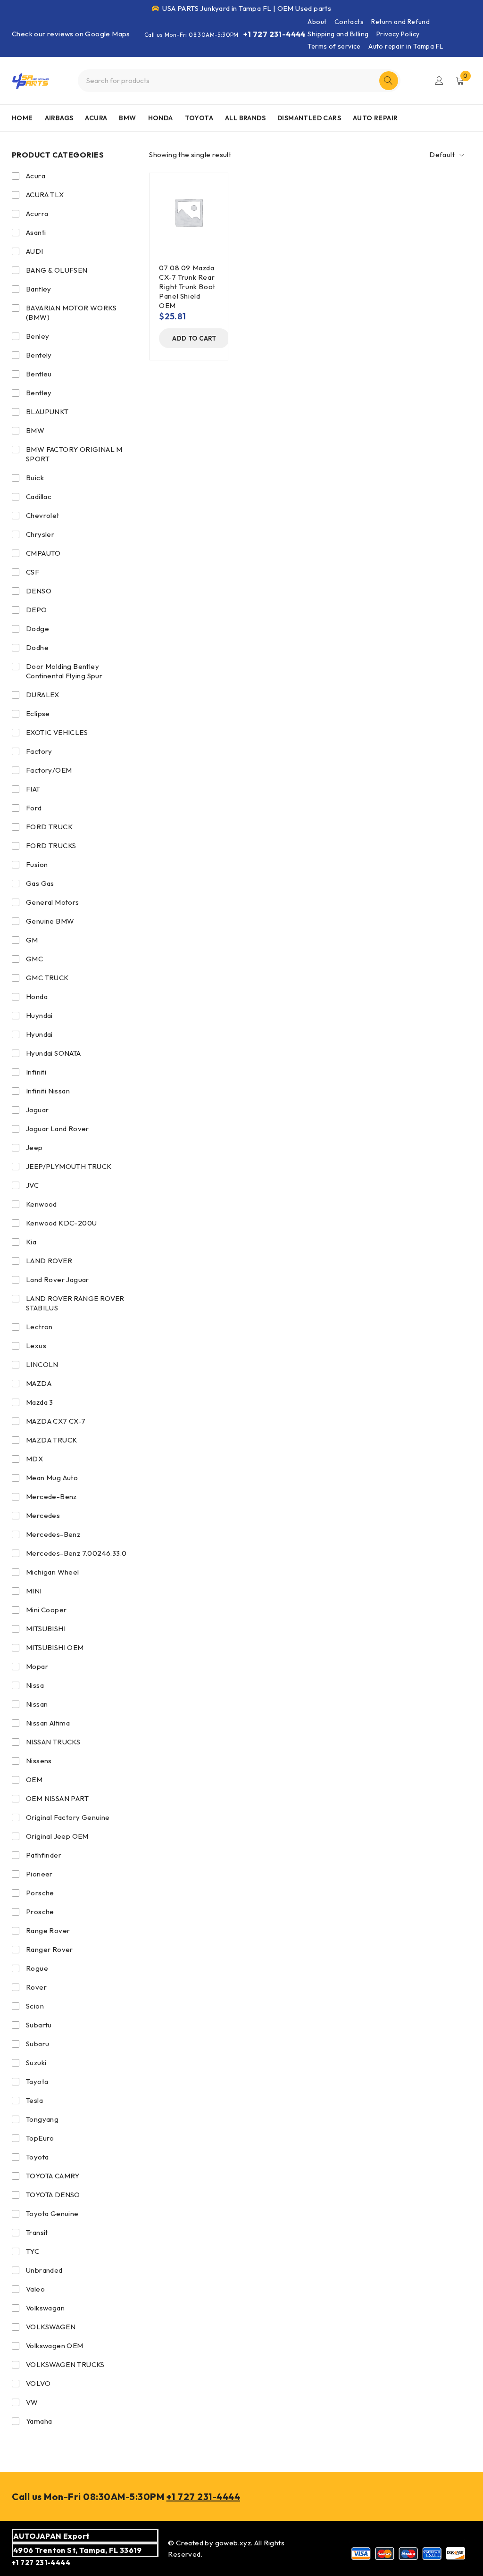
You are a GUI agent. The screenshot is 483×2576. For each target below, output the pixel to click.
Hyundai (39, 1034)
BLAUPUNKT (47, 412)
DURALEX (43, 695)
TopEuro (40, 2138)
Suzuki (36, 2063)
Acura (36, 176)
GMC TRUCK (47, 978)
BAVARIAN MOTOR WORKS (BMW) (71, 313)
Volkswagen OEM (55, 2346)
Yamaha (39, 2421)
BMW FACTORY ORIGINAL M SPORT (74, 454)
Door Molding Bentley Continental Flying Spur (64, 671)
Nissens (39, 1761)
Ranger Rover (50, 1949)
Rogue (37, 1968)
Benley (37, 336)
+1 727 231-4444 (275, 34)
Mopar (37, 1666)
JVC (32, 1185)
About (317, 22)
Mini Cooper (46, 1610)
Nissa (35, 1685)
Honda (37, 996)
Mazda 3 (40, 1402)
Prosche (40, 1912)
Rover (36, 1987)
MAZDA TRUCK (51, 1440)
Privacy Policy (398, 34)
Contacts (349, 22)
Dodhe (37, 647)
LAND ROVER (49, 1261)
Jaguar (37, 1110)
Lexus (36, 1346)
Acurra (37, 213)
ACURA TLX (45, 195)
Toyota (37, 2157)
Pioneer (39, 1874)
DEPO (37, 610)
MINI (34, 1591)
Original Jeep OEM (57, 1836)
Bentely (39, 355)
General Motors (53, 902)
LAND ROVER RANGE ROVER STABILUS (75, 1303)
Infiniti (36, 1072)
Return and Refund (400, 22)
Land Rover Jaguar (58, 1280)
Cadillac (39, 496)
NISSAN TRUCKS (53, 1742)
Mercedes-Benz (53, 1534)
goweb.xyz (233, 2543)
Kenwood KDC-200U (61, 1223)
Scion (35, 2006)
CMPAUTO (43, 553)
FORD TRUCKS (51, 846)
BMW (35, 430)
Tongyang (42, 2119)
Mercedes (43, 1515)
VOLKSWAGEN (51, 2327)
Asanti (36, 232)
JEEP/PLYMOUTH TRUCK (69, 1166)
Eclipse (38, 713)
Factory (39, 751)
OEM (34, 1780)
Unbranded (44, 2270)
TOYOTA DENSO (53, 2195)
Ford (34, 808)
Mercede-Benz (51, 1496)
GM (32, 940)
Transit (37, 2232)
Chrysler (40, 534)
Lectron (39, 1327)
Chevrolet (43, 515)
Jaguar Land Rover (58, 1129)
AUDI (35, 251)
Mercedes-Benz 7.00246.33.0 (76, 1553)
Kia (31, 1242)
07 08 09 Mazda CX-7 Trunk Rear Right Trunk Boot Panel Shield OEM (187, 287)
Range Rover (48, 1930)
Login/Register (439, 81)
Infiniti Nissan (48, 1091)
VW (32, 2402)
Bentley (39, 393)
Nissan (37, 1704)
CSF (33, 572)
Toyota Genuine (52, 2213)
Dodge (37, 629)
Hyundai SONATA (54, 1053)
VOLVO (38, 2383)
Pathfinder (44, 1855)
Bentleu (39, 374)
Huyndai (39, 1015)
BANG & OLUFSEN (57, 270)
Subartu (39, 2025)
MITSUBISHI (46, 1629)
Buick (35, 478)
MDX (34, 1459)
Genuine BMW (50, 921)
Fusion (37, 864)
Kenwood (42, 1204)
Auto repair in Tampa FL (406, 46)
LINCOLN (42, 1364)
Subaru (37, 2044)
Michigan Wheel (53, 1572)
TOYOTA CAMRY (53, 2176)
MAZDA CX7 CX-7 (56, 1421)
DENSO (39, 591)
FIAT (33, 789)
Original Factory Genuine (68, 1817)
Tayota (37, 2081)
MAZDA (39, 1383)
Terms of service (334, 46)
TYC (33, 2251)
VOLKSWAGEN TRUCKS (65, 2364)
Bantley (39, 289)
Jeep (34, 1147)
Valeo (35, 2289)
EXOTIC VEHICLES (57, 732)
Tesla (34, 2100)
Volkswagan (45, 2308)
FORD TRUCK (49, 827)
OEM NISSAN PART (57, 1798)
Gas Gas (40, 883)
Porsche (40, 1893)
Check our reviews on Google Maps (71, 34)
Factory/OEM (49, 770)
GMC (34, 959)
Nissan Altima (48, 1723)
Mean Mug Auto (52, 1478)
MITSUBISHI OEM (55, 1647)
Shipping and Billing (338, 34)
